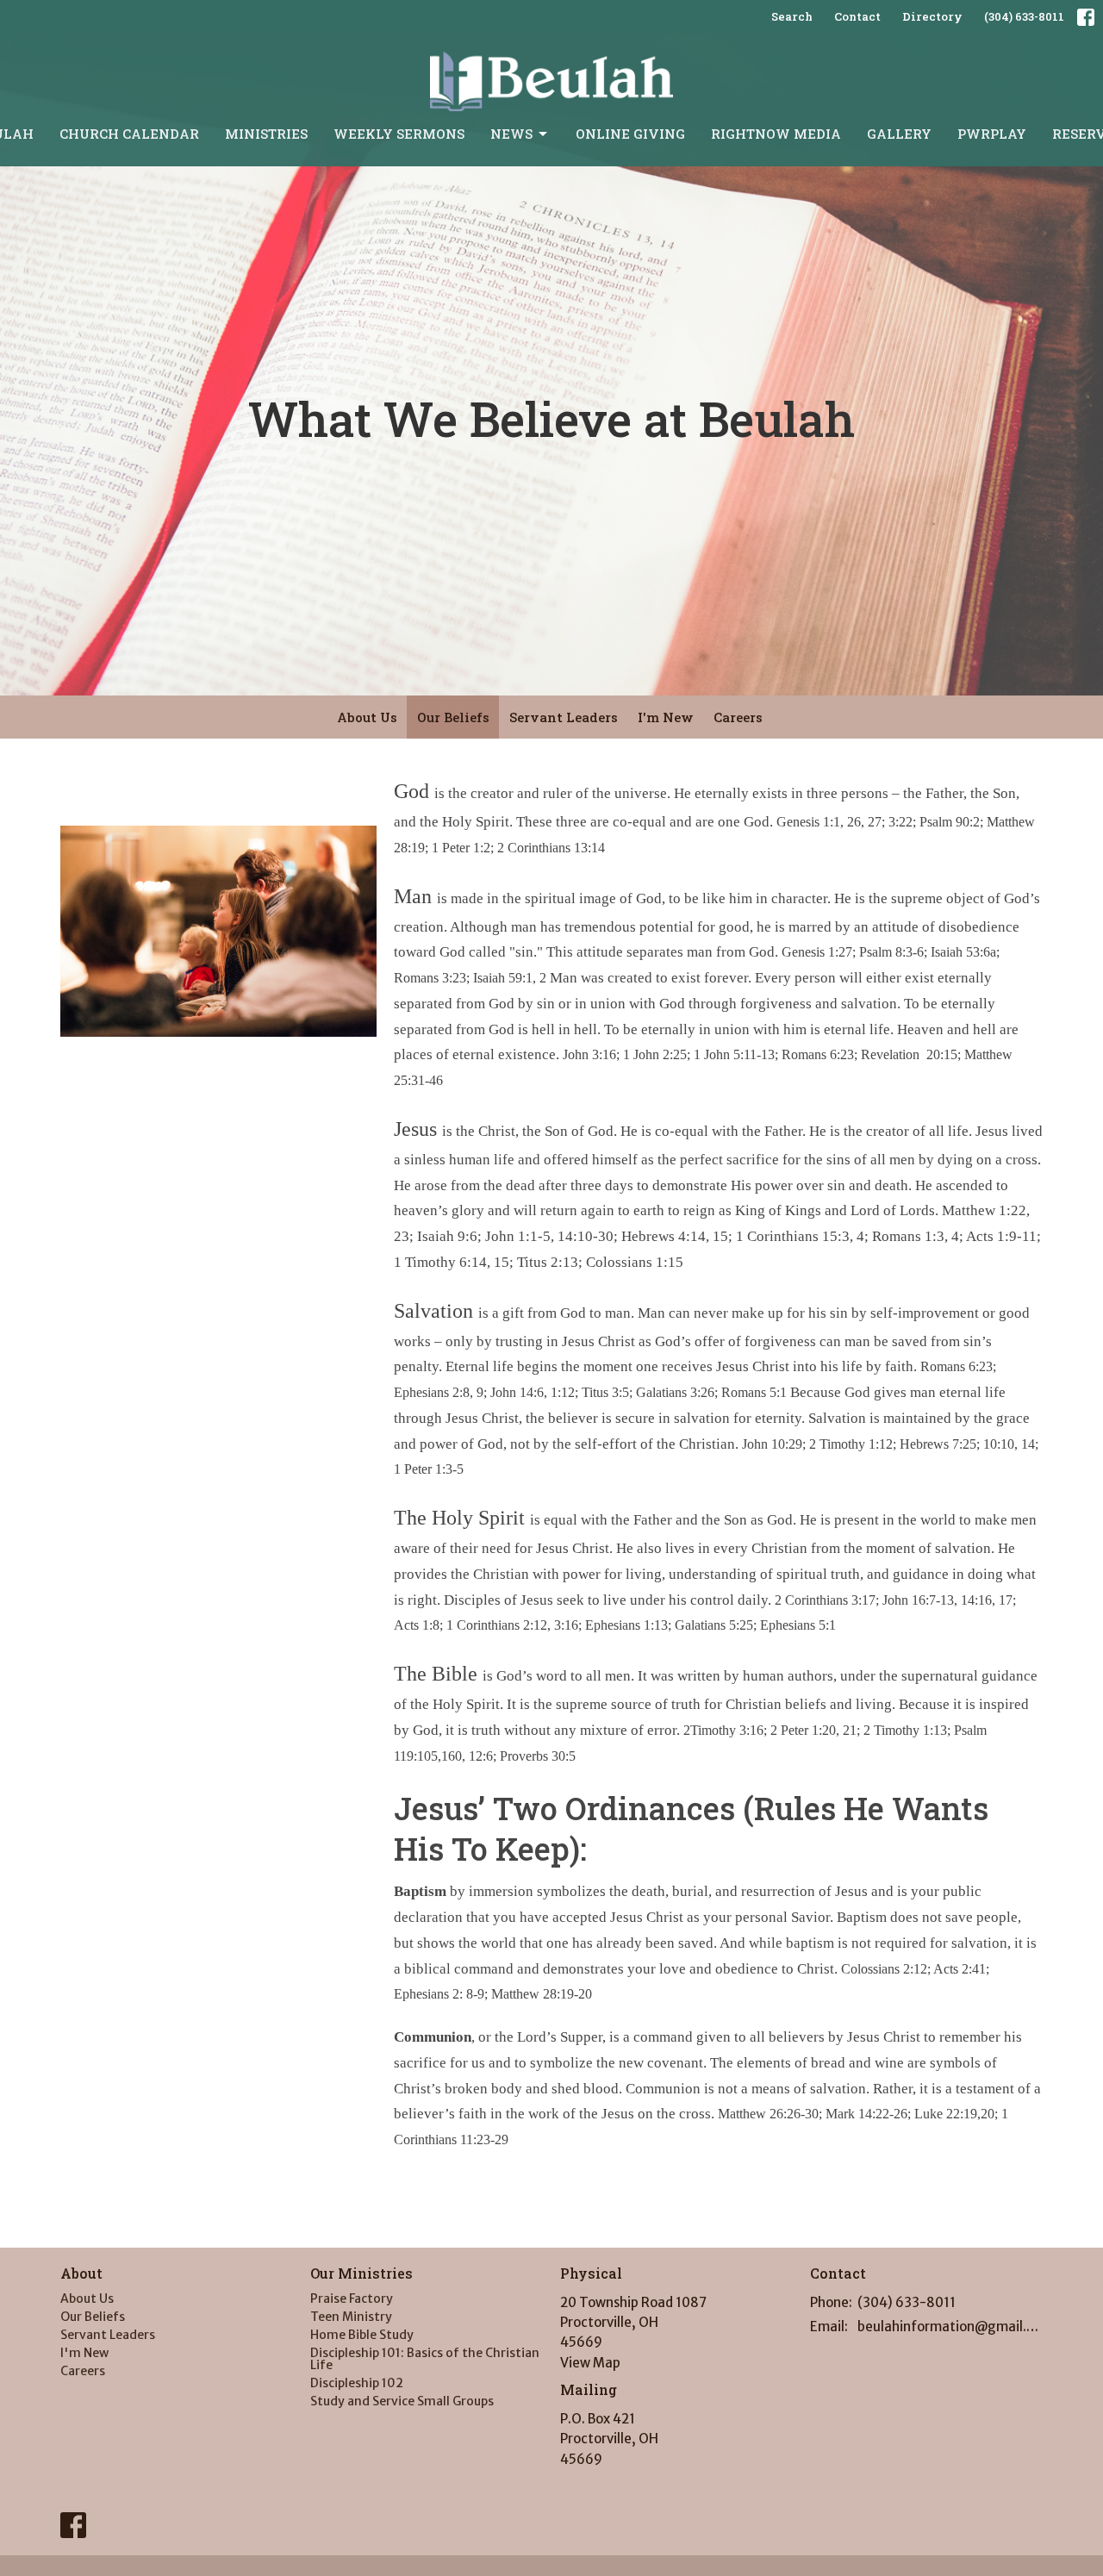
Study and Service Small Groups (402, 2401)
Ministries (266, 134)
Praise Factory (352, 2298)
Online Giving (630, 134)
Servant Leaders (564, 717)
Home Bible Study (362, 2335)
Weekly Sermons (399, 134)
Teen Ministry (351, 2317)
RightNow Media (776, 134)
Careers (738, 717)
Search (792, 16)
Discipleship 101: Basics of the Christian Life (425, 2359)
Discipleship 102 (357, 2383)
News (511, 134)
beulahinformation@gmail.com (950, 2327)
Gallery (899, 134)
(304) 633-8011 (1024, 16)
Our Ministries (361, 2273)
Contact (857, 16)
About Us (367, 717)
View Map (590, 2363)
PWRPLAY (992, 134)
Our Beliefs (453, 717)
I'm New (666, 717)
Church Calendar (129, 134)
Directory (932, 16)
